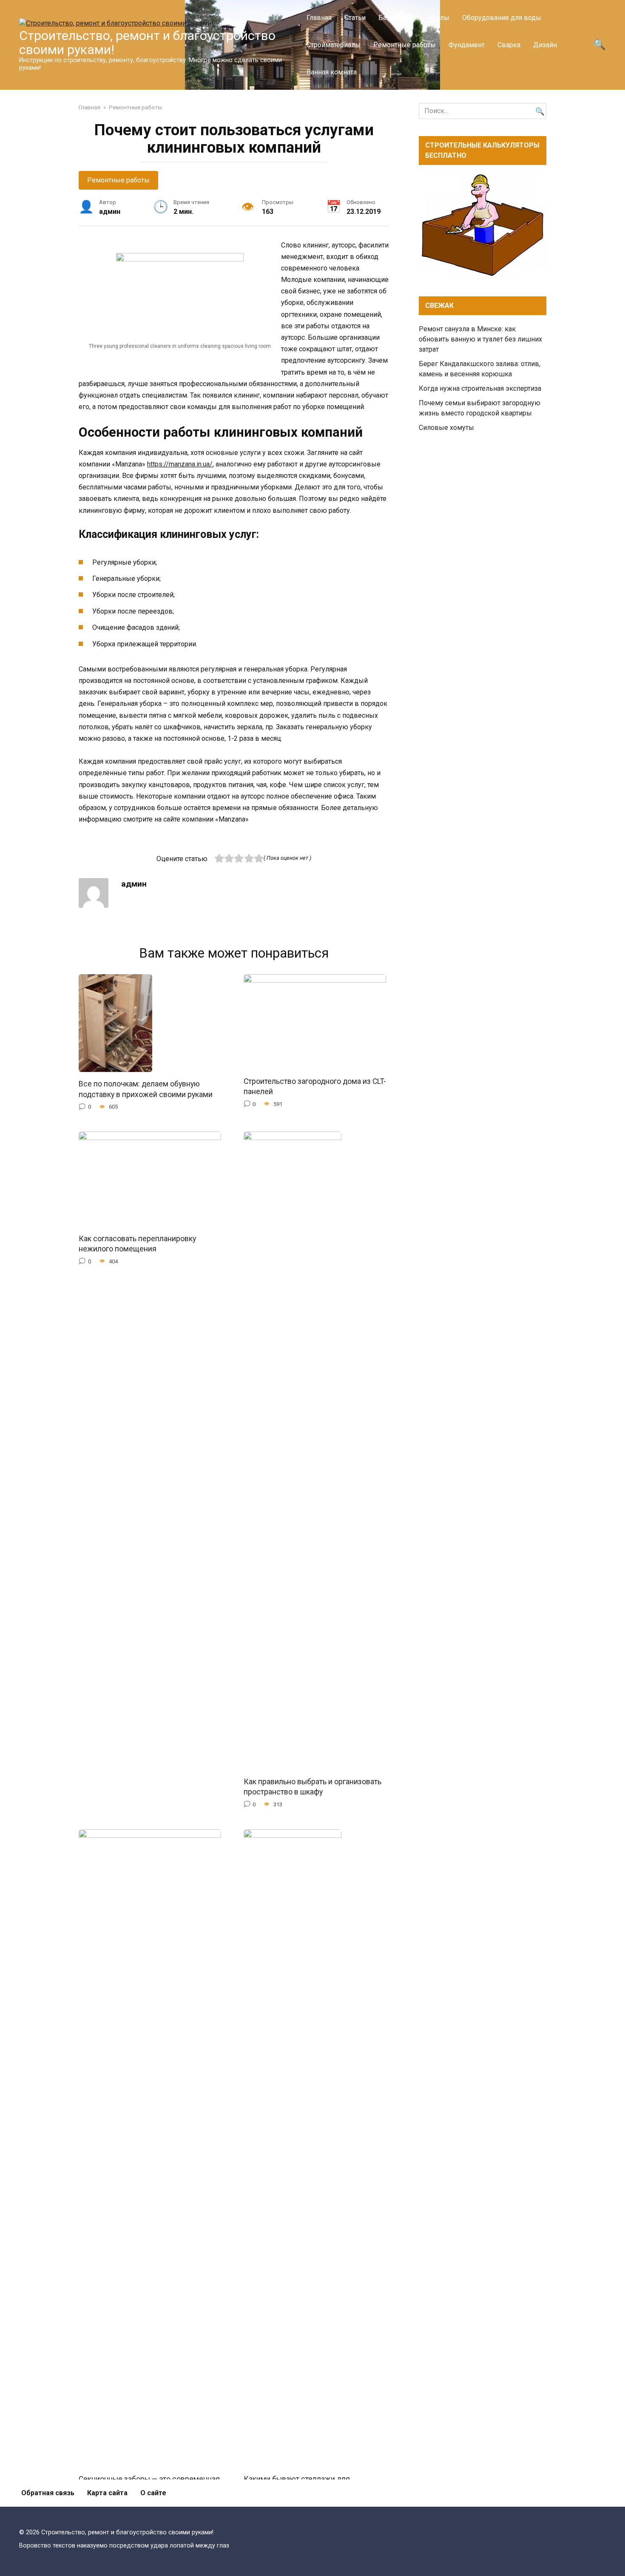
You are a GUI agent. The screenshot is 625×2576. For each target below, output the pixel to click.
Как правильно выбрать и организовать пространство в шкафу (312, 1787)
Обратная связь (48, 2493)
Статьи (355, 18)
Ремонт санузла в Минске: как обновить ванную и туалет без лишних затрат (480, 339)
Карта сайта (107, 2493)
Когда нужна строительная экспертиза (480, 388)
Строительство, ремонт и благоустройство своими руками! (147, 43)
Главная (319, 18)
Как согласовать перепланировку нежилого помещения (137, 1244)
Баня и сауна (398, 18)
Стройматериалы (334, 45)
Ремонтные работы (405, 45)
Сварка (509, 45)
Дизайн (545, 45)
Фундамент (467, 45)
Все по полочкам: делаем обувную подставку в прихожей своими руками (146, 1089)
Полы (440, 18)
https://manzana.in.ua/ (180, 464)
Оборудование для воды (502, 18)
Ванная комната (332, 72)
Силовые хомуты (446, 428)
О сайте (153, 2493)
